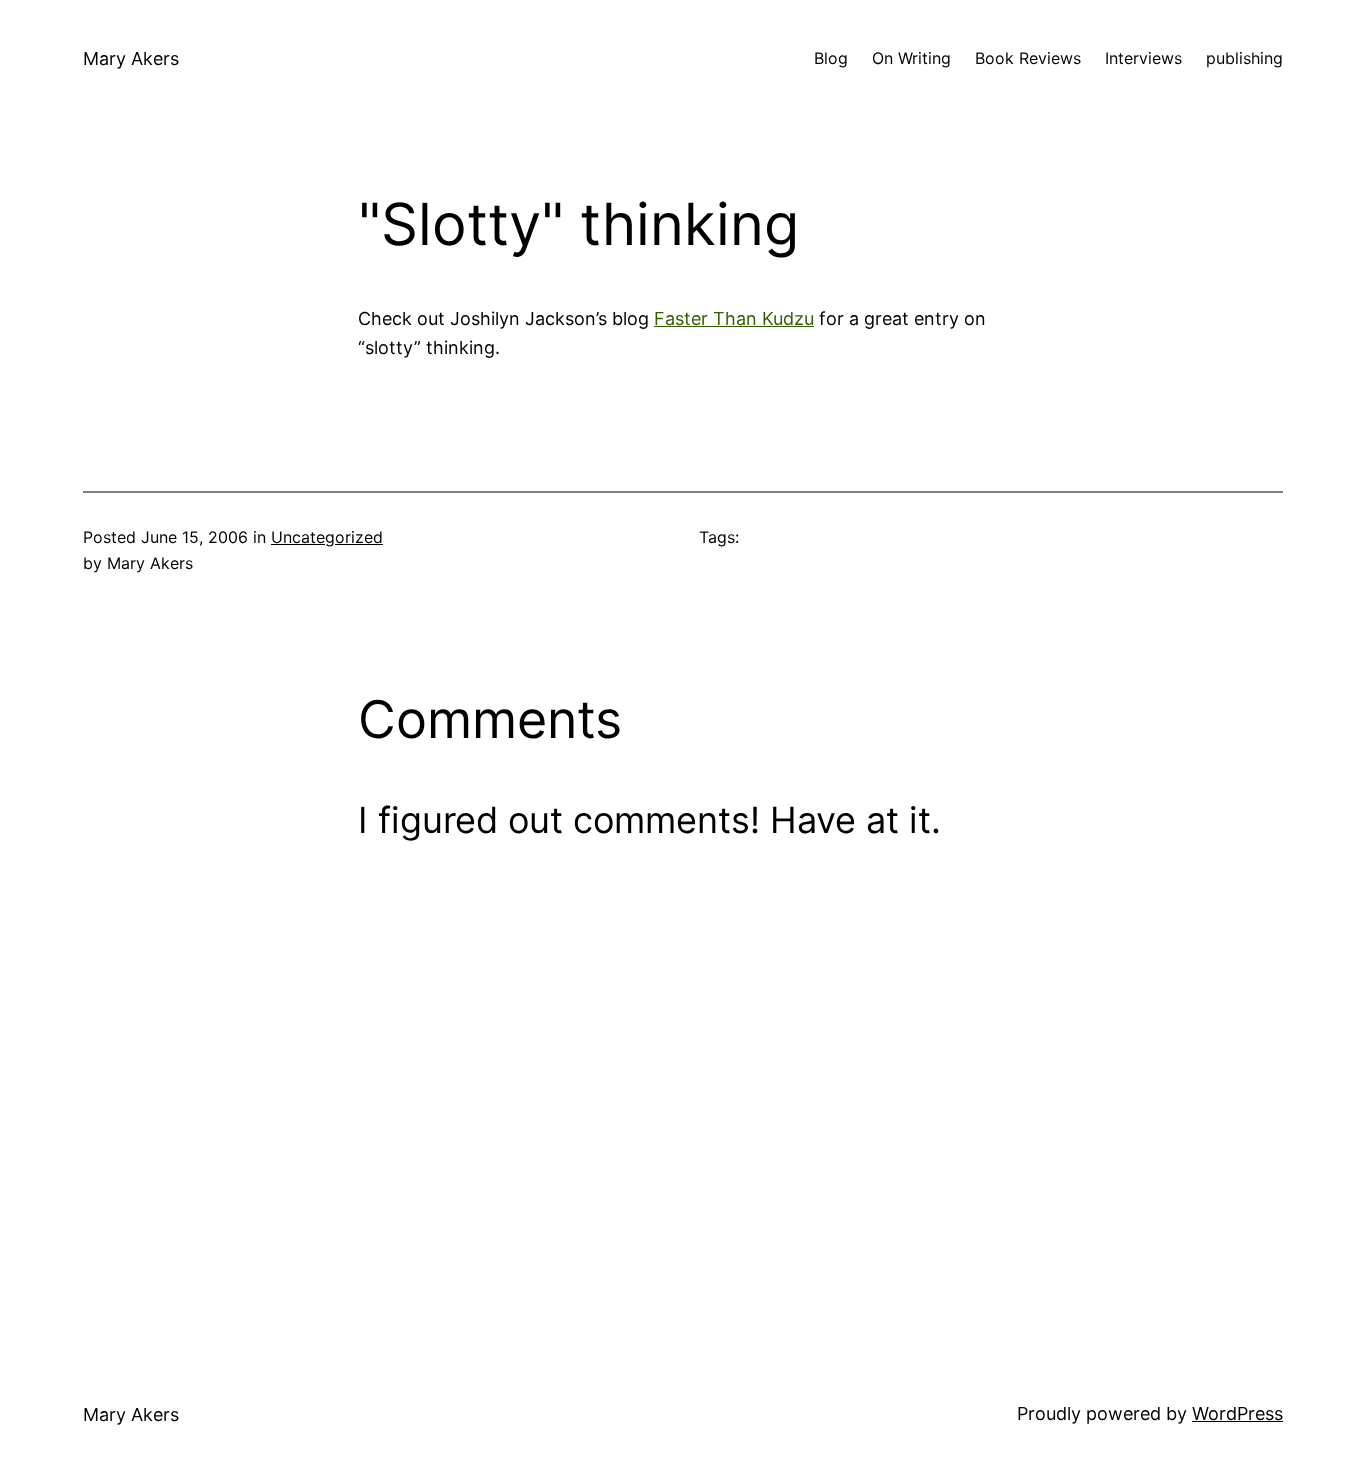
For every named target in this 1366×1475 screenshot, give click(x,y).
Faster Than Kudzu (734, 318)
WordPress (1237, 1413)
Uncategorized (327, 537)
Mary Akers (131, 58)
